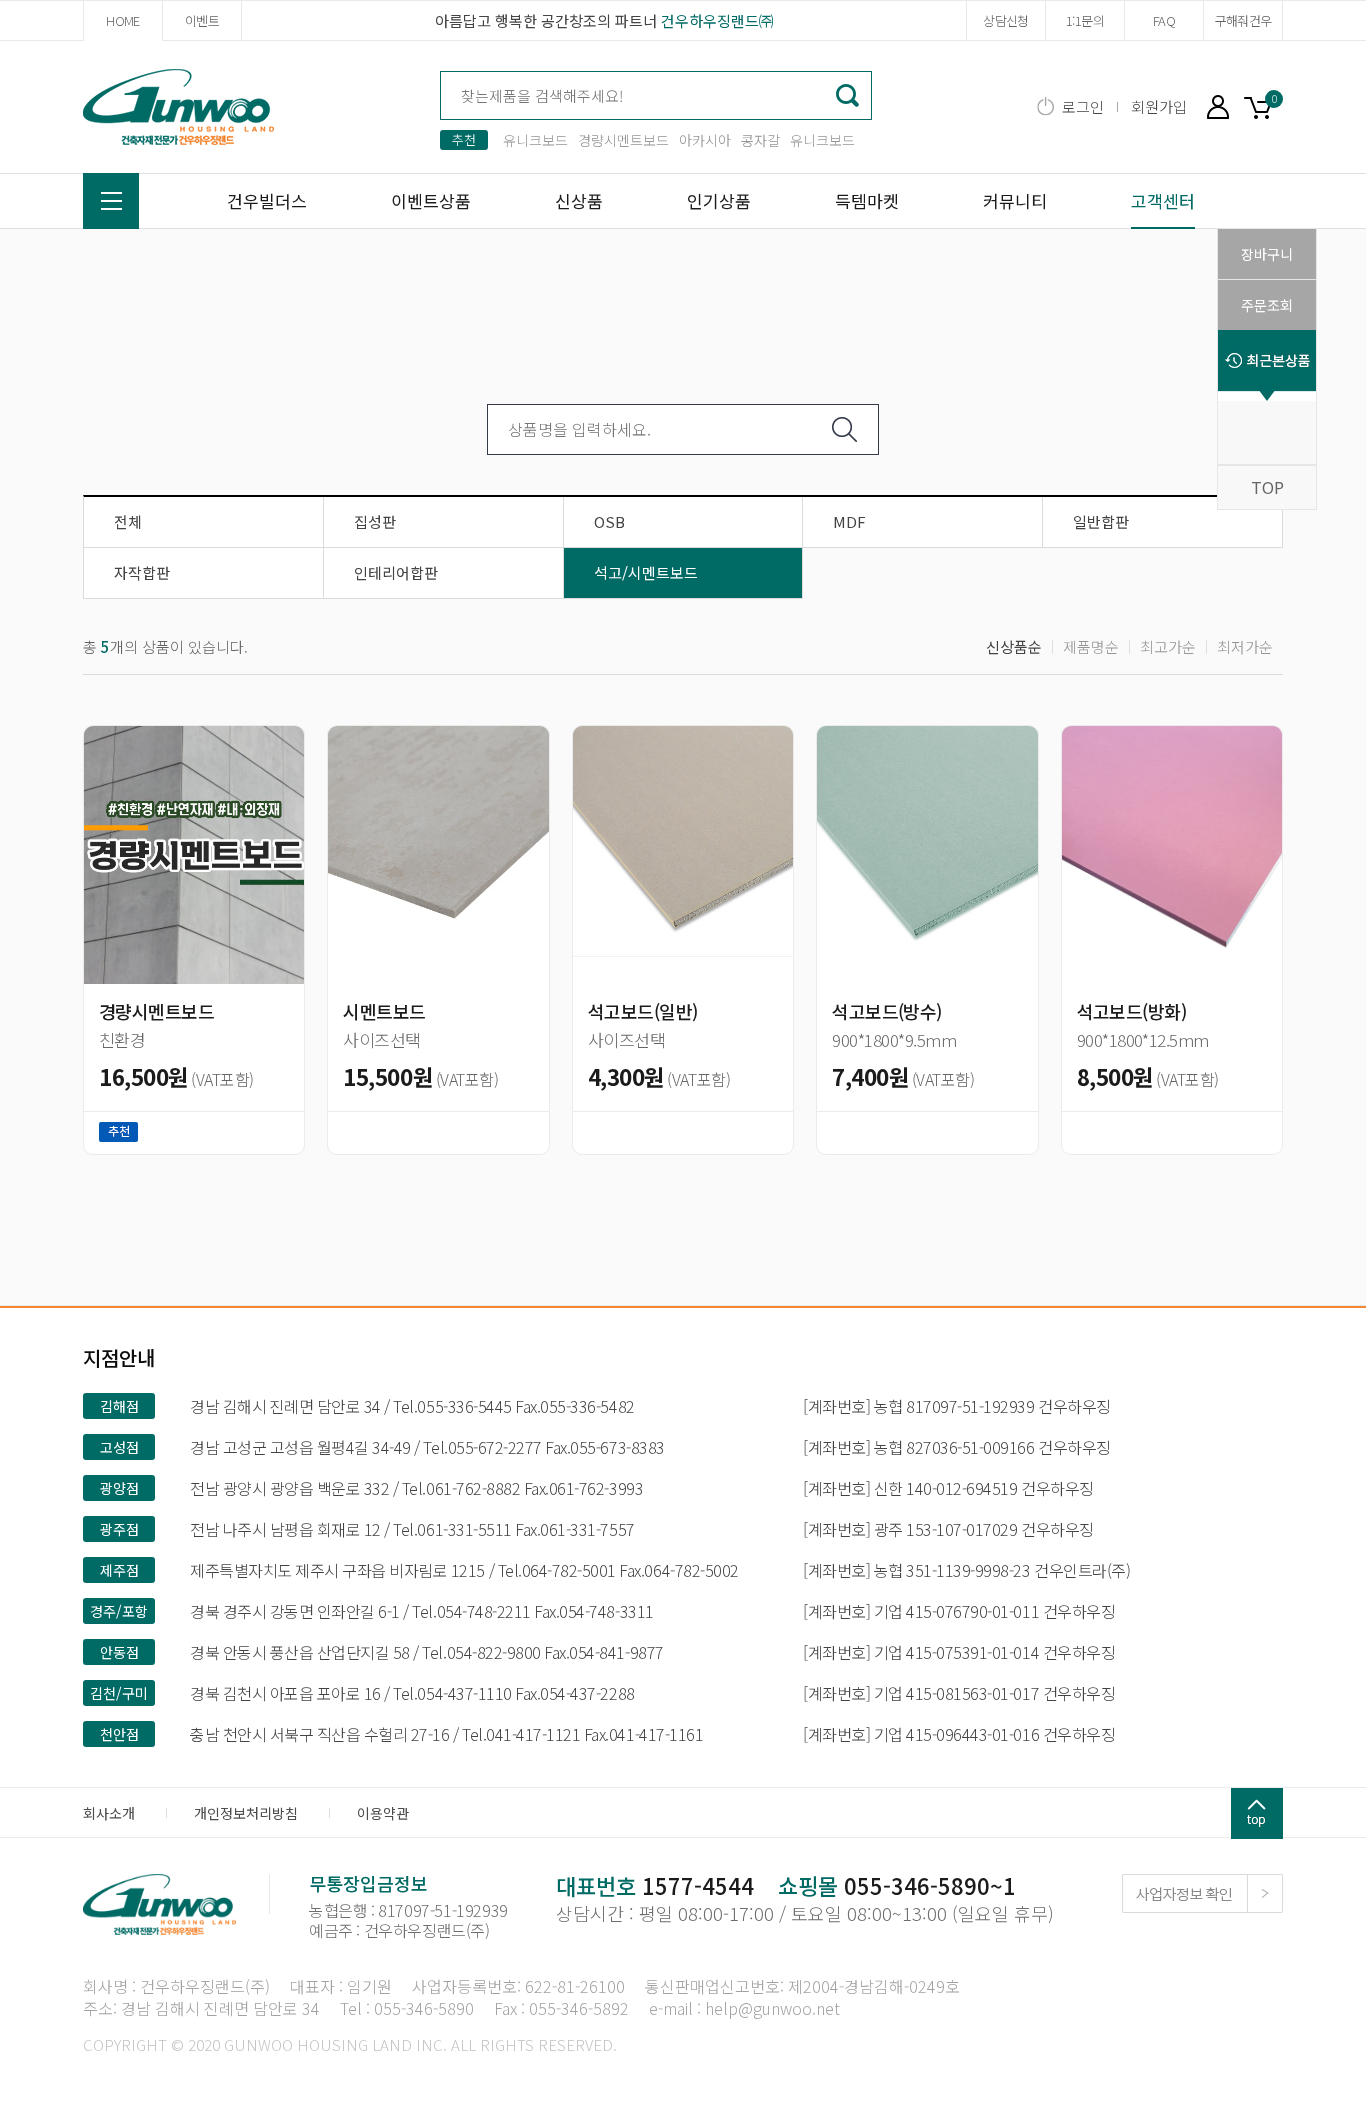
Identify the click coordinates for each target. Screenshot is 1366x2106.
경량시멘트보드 (623, 140)
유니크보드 (535, 140)
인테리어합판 (396, 572)
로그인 (1083, 106)
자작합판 (142, 572)
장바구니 (1263, 105)
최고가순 (1168, 646)
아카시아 (705, 140)
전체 (128, 521)
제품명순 (1091, 646)
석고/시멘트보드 (646, 572)
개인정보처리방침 (246, 1813)
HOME (122, 20)
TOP (1267, 487)
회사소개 (109, 1813)
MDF (849, 521)
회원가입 (1159, 106)
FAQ (1164, 20)
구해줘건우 (1243, 20)
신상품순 (1014, 646)
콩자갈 (760, 140)
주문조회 (1267, 305)
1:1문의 (1085, 20)
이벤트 (202, 20)
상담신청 (1005, 20)
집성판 (375, 521)
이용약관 (383, 1813)
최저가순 (1245, 646)
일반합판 (1101, 521)
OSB (609, 521)
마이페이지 (1218, 106)
